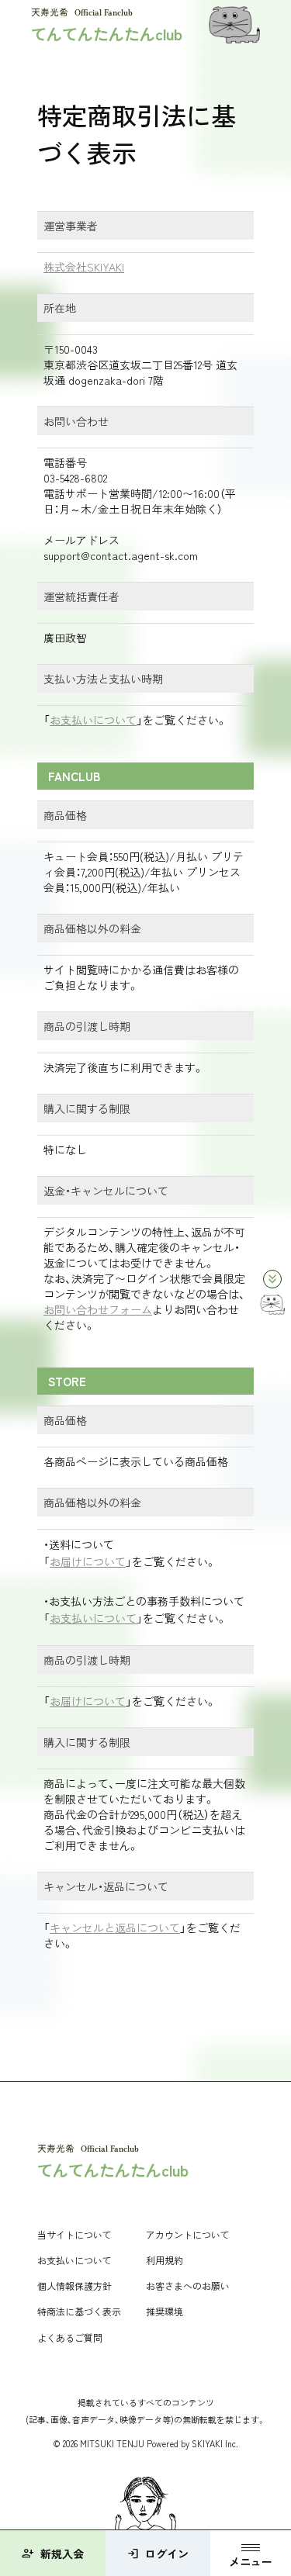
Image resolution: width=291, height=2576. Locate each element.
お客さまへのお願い (188, 2286)
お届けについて (88, 1561)
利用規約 (165, 2260)
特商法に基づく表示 (79, 2311)
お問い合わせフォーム (98, 1309)
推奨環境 (165, 2311)
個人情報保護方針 (74, 2286)
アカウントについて (188, 2234)
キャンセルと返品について (115, 1928)
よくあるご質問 (70, 2337)
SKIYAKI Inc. (215, 2443)
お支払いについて (93, 720)
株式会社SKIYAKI (84, 267)
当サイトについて (74, 2234)
